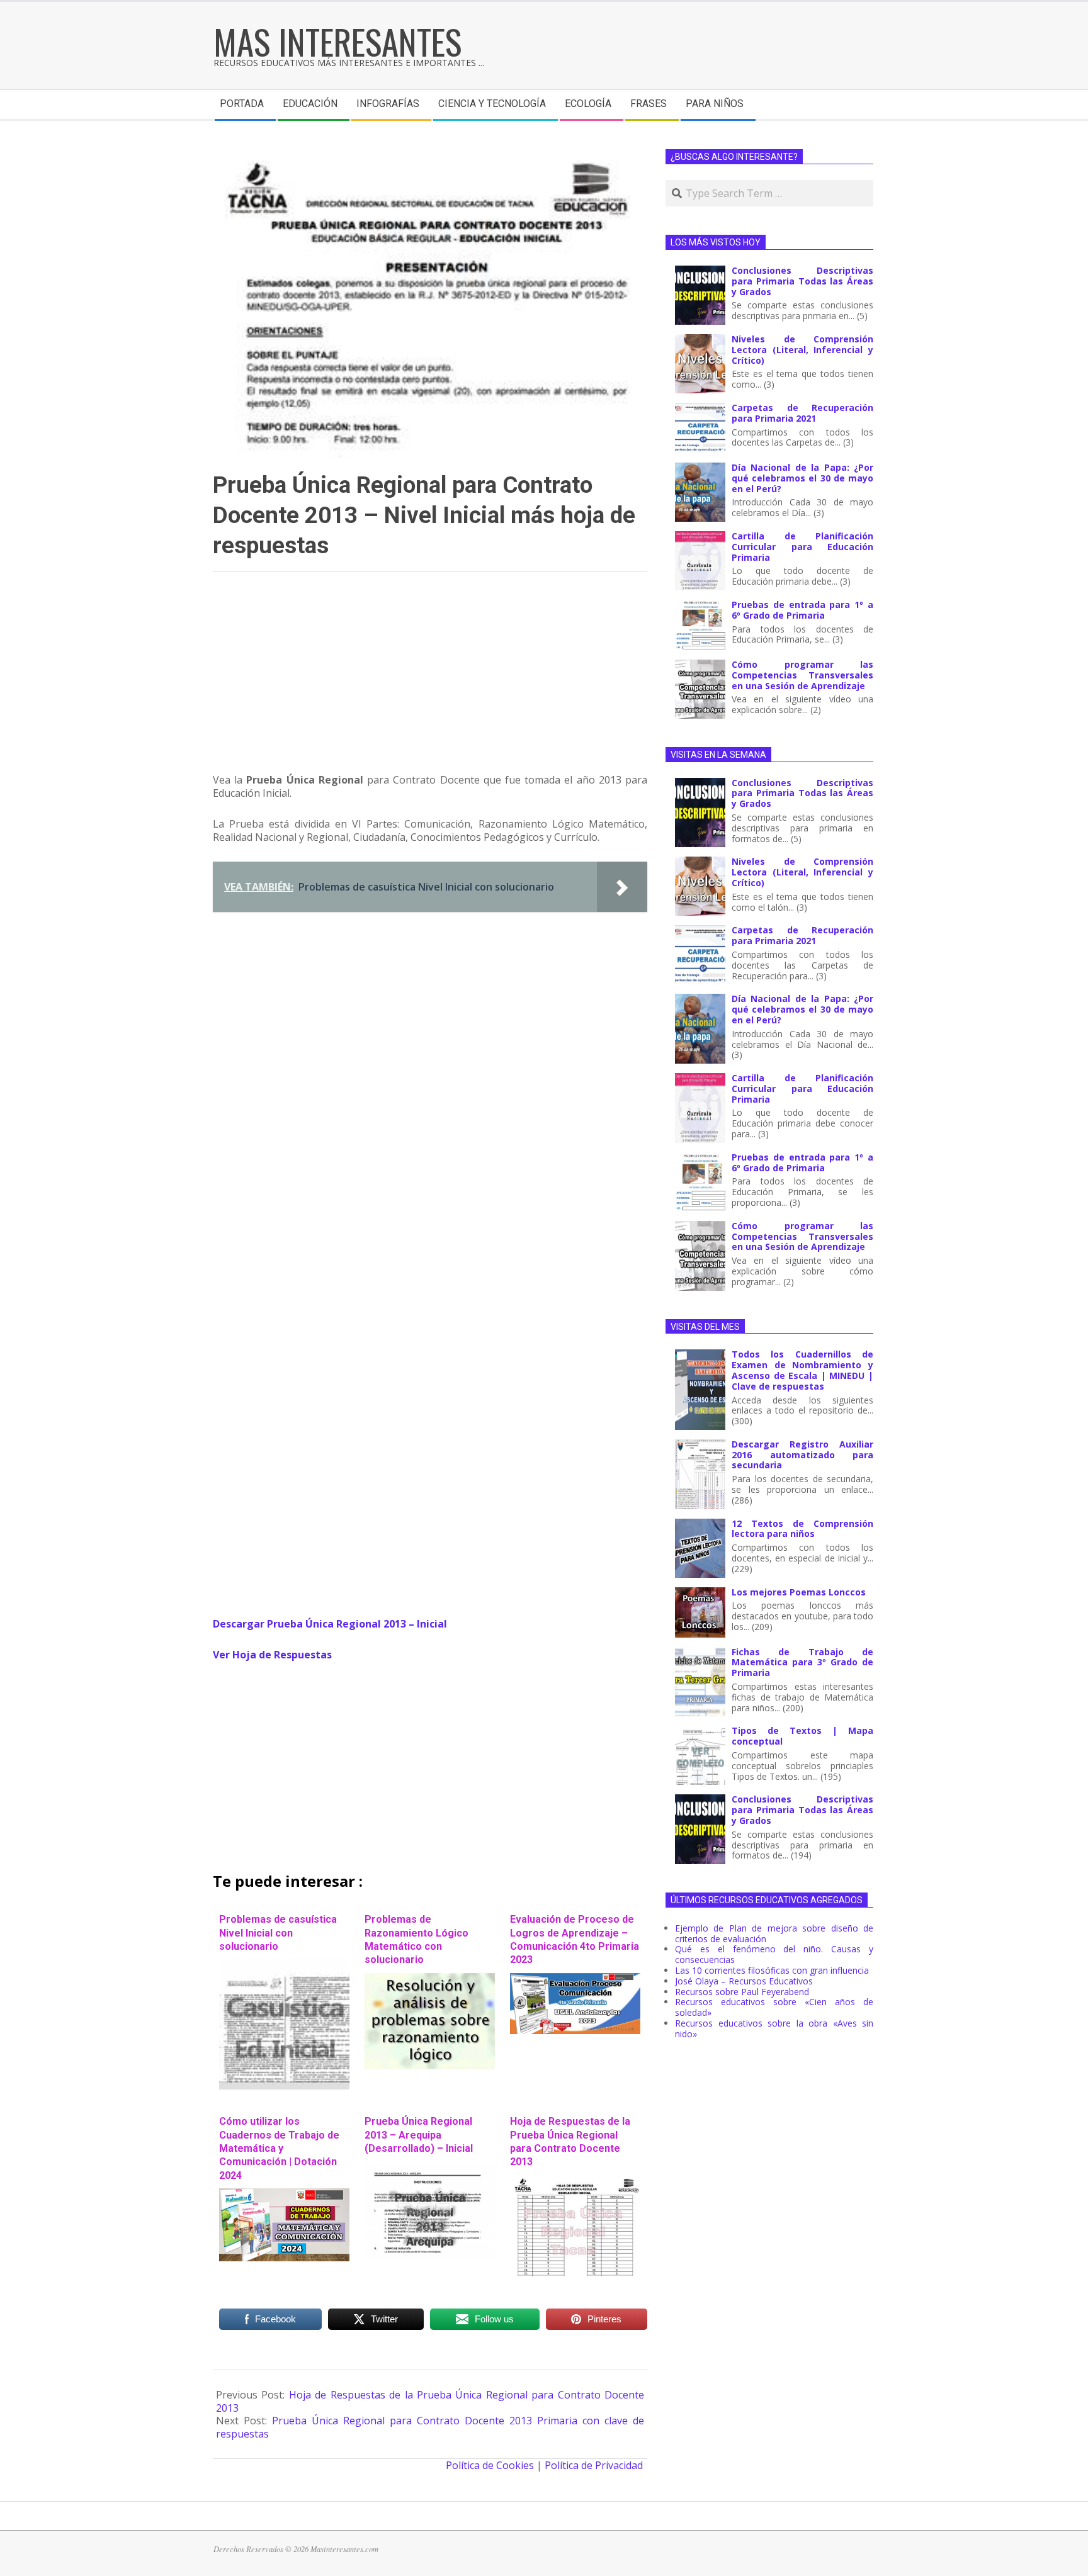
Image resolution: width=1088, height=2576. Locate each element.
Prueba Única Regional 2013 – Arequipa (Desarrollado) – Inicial (419, 2135)
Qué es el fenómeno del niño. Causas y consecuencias (774, 1954)
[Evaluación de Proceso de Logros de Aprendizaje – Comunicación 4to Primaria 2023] (575, 1979)
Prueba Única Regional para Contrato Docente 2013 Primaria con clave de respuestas (430, 2427)
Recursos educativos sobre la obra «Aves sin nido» (774, 2028)
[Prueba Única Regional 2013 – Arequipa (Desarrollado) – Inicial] (430, 2168)
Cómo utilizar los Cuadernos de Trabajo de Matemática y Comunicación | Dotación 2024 (279, 2148)
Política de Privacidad (594, 2465)
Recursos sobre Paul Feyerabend (742, 1992)
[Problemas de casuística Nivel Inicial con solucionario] (284, 1966)
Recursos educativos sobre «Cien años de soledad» (774, 2007)
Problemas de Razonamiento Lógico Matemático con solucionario (416, 1939)
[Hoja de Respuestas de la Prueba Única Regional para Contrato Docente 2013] (575, 2181)
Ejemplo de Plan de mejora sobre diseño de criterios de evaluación (774, 1933)
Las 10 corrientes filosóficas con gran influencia (772, 1970)
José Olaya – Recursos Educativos (744, 1981)
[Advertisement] (430, 678)
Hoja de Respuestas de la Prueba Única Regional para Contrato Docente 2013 (570, 2141)
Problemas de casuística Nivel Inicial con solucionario (278, 1933)
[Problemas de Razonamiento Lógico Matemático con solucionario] (430, 1979)
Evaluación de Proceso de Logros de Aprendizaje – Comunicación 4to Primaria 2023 (575, 1939)
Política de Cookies (490, 2465)
